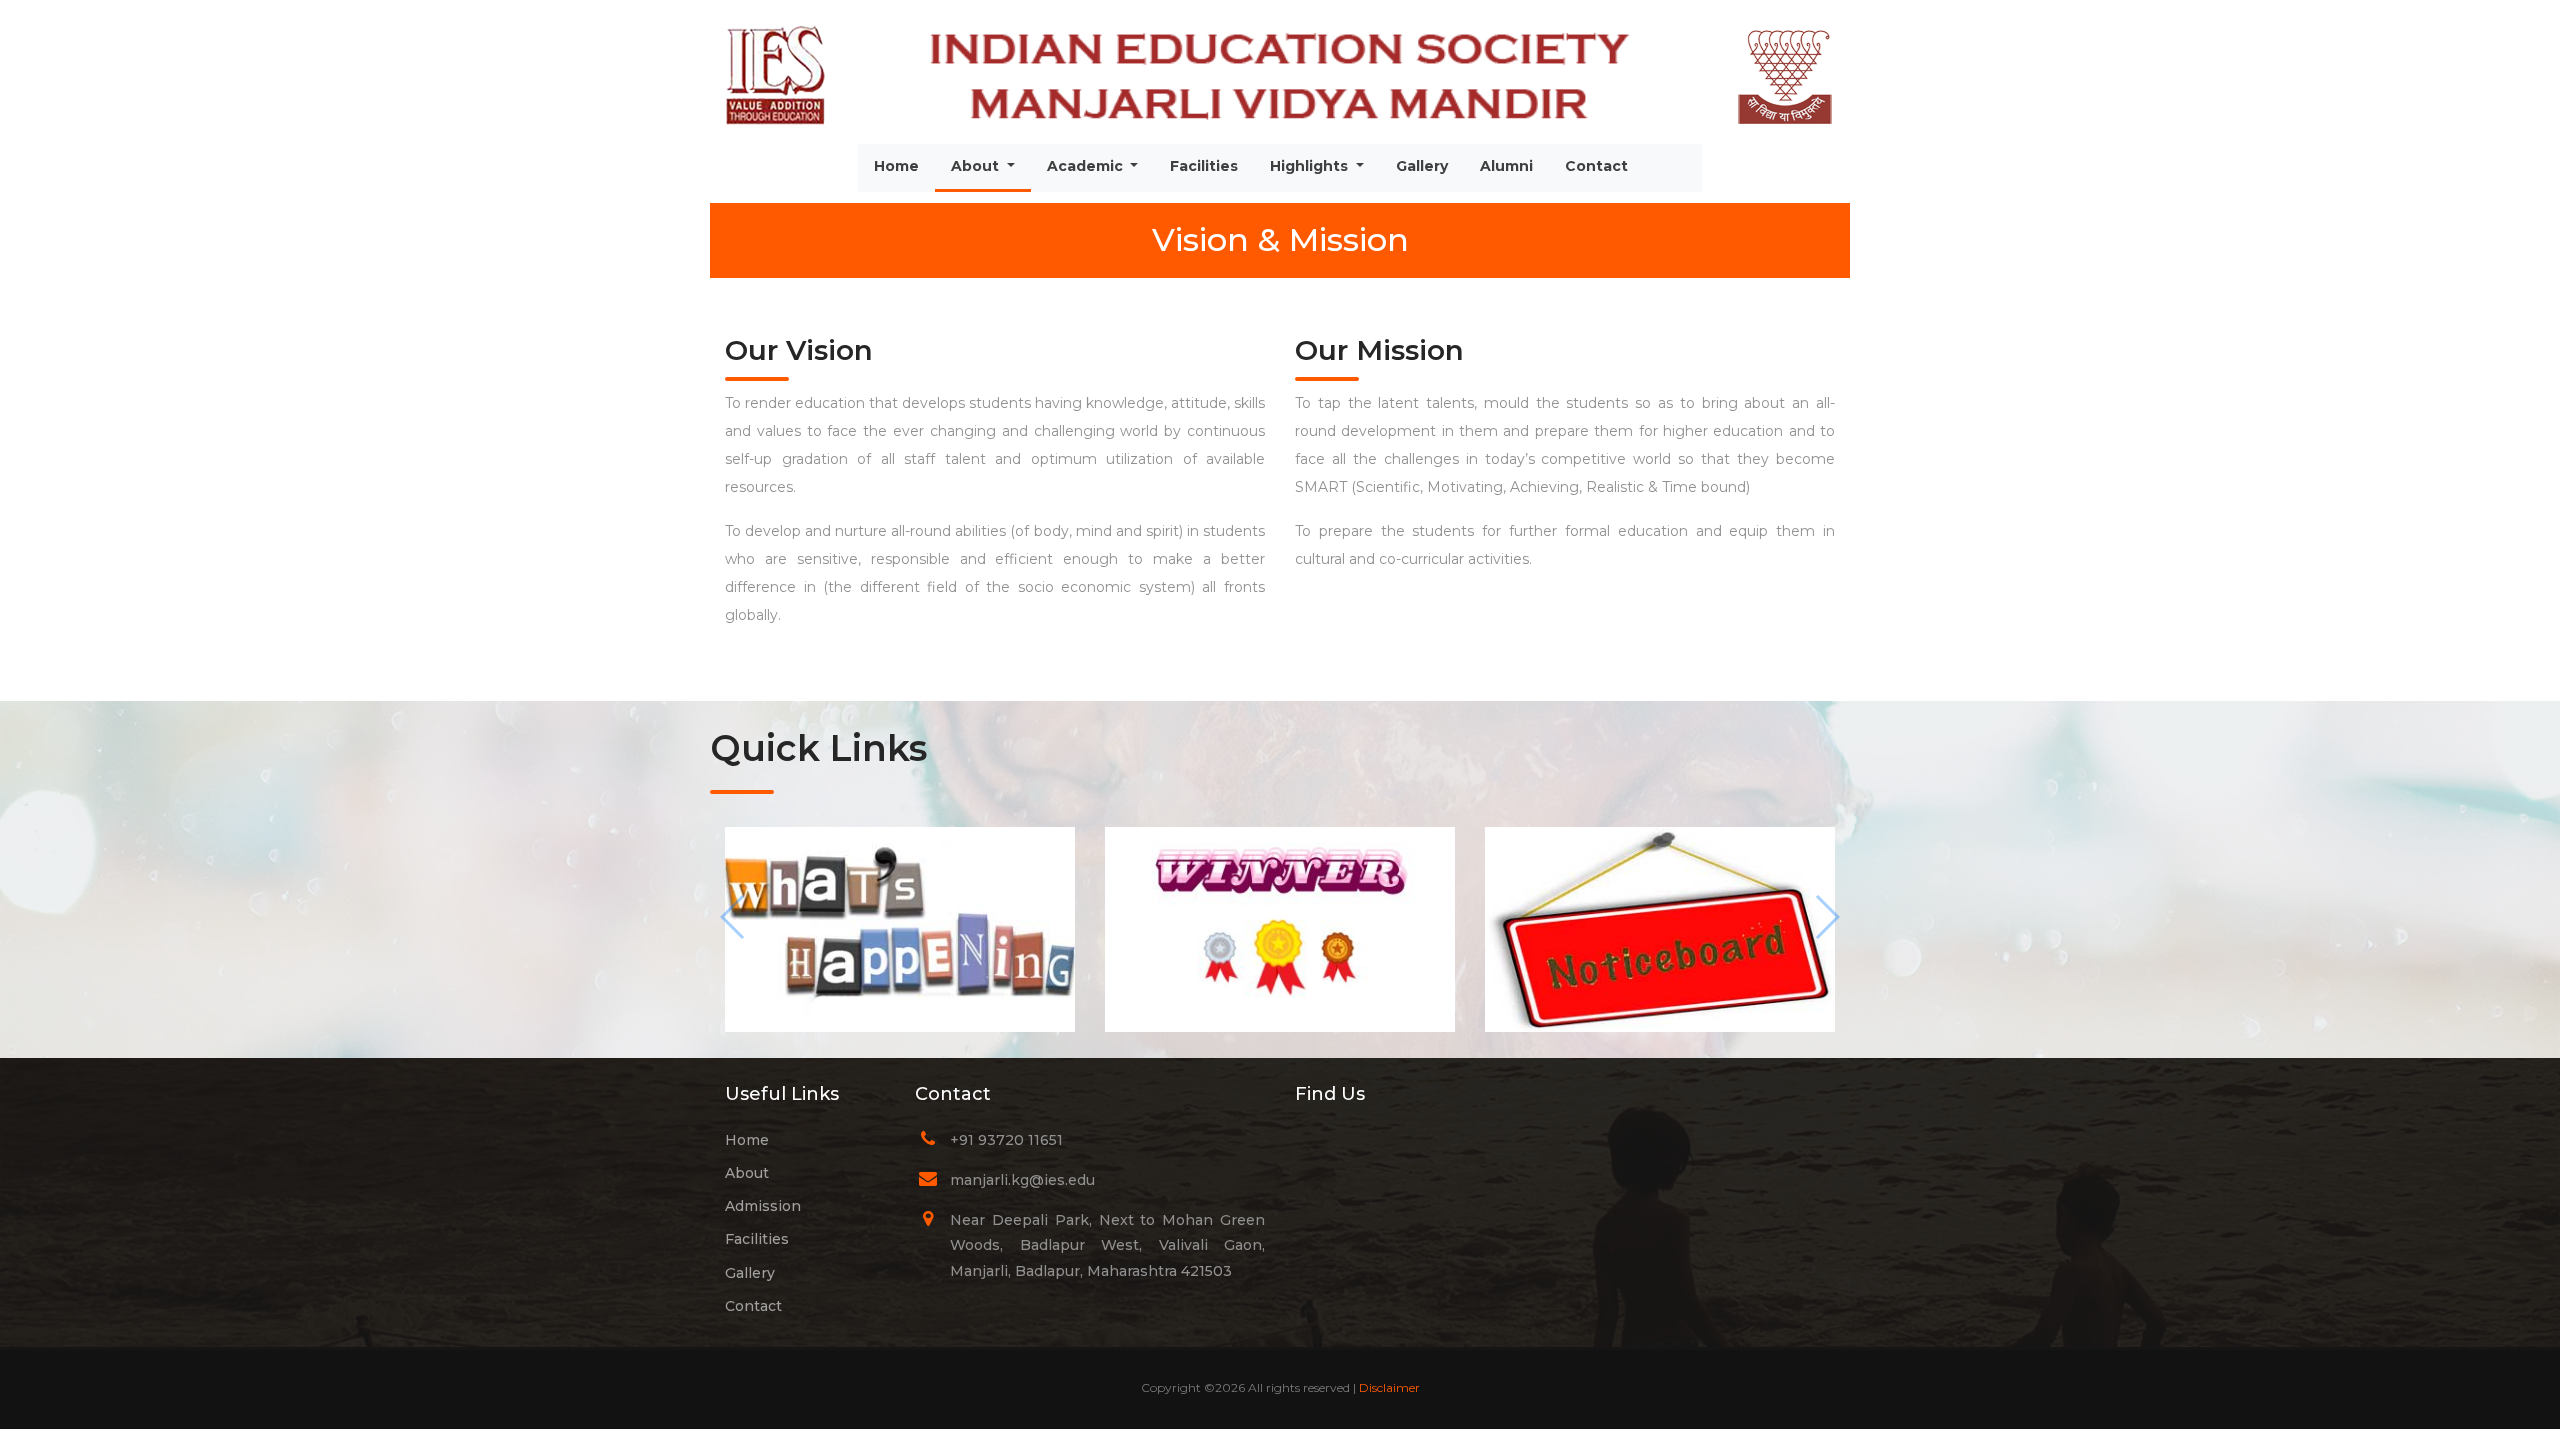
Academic (1087, 166)
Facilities (1204, 166)
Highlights (1311, 166)
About (991, 165)
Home (896, 166)
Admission (763, 1206)
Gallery (1422, 166)
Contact (1596, 166)
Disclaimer (1389, 1387)
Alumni (1506, 166)
